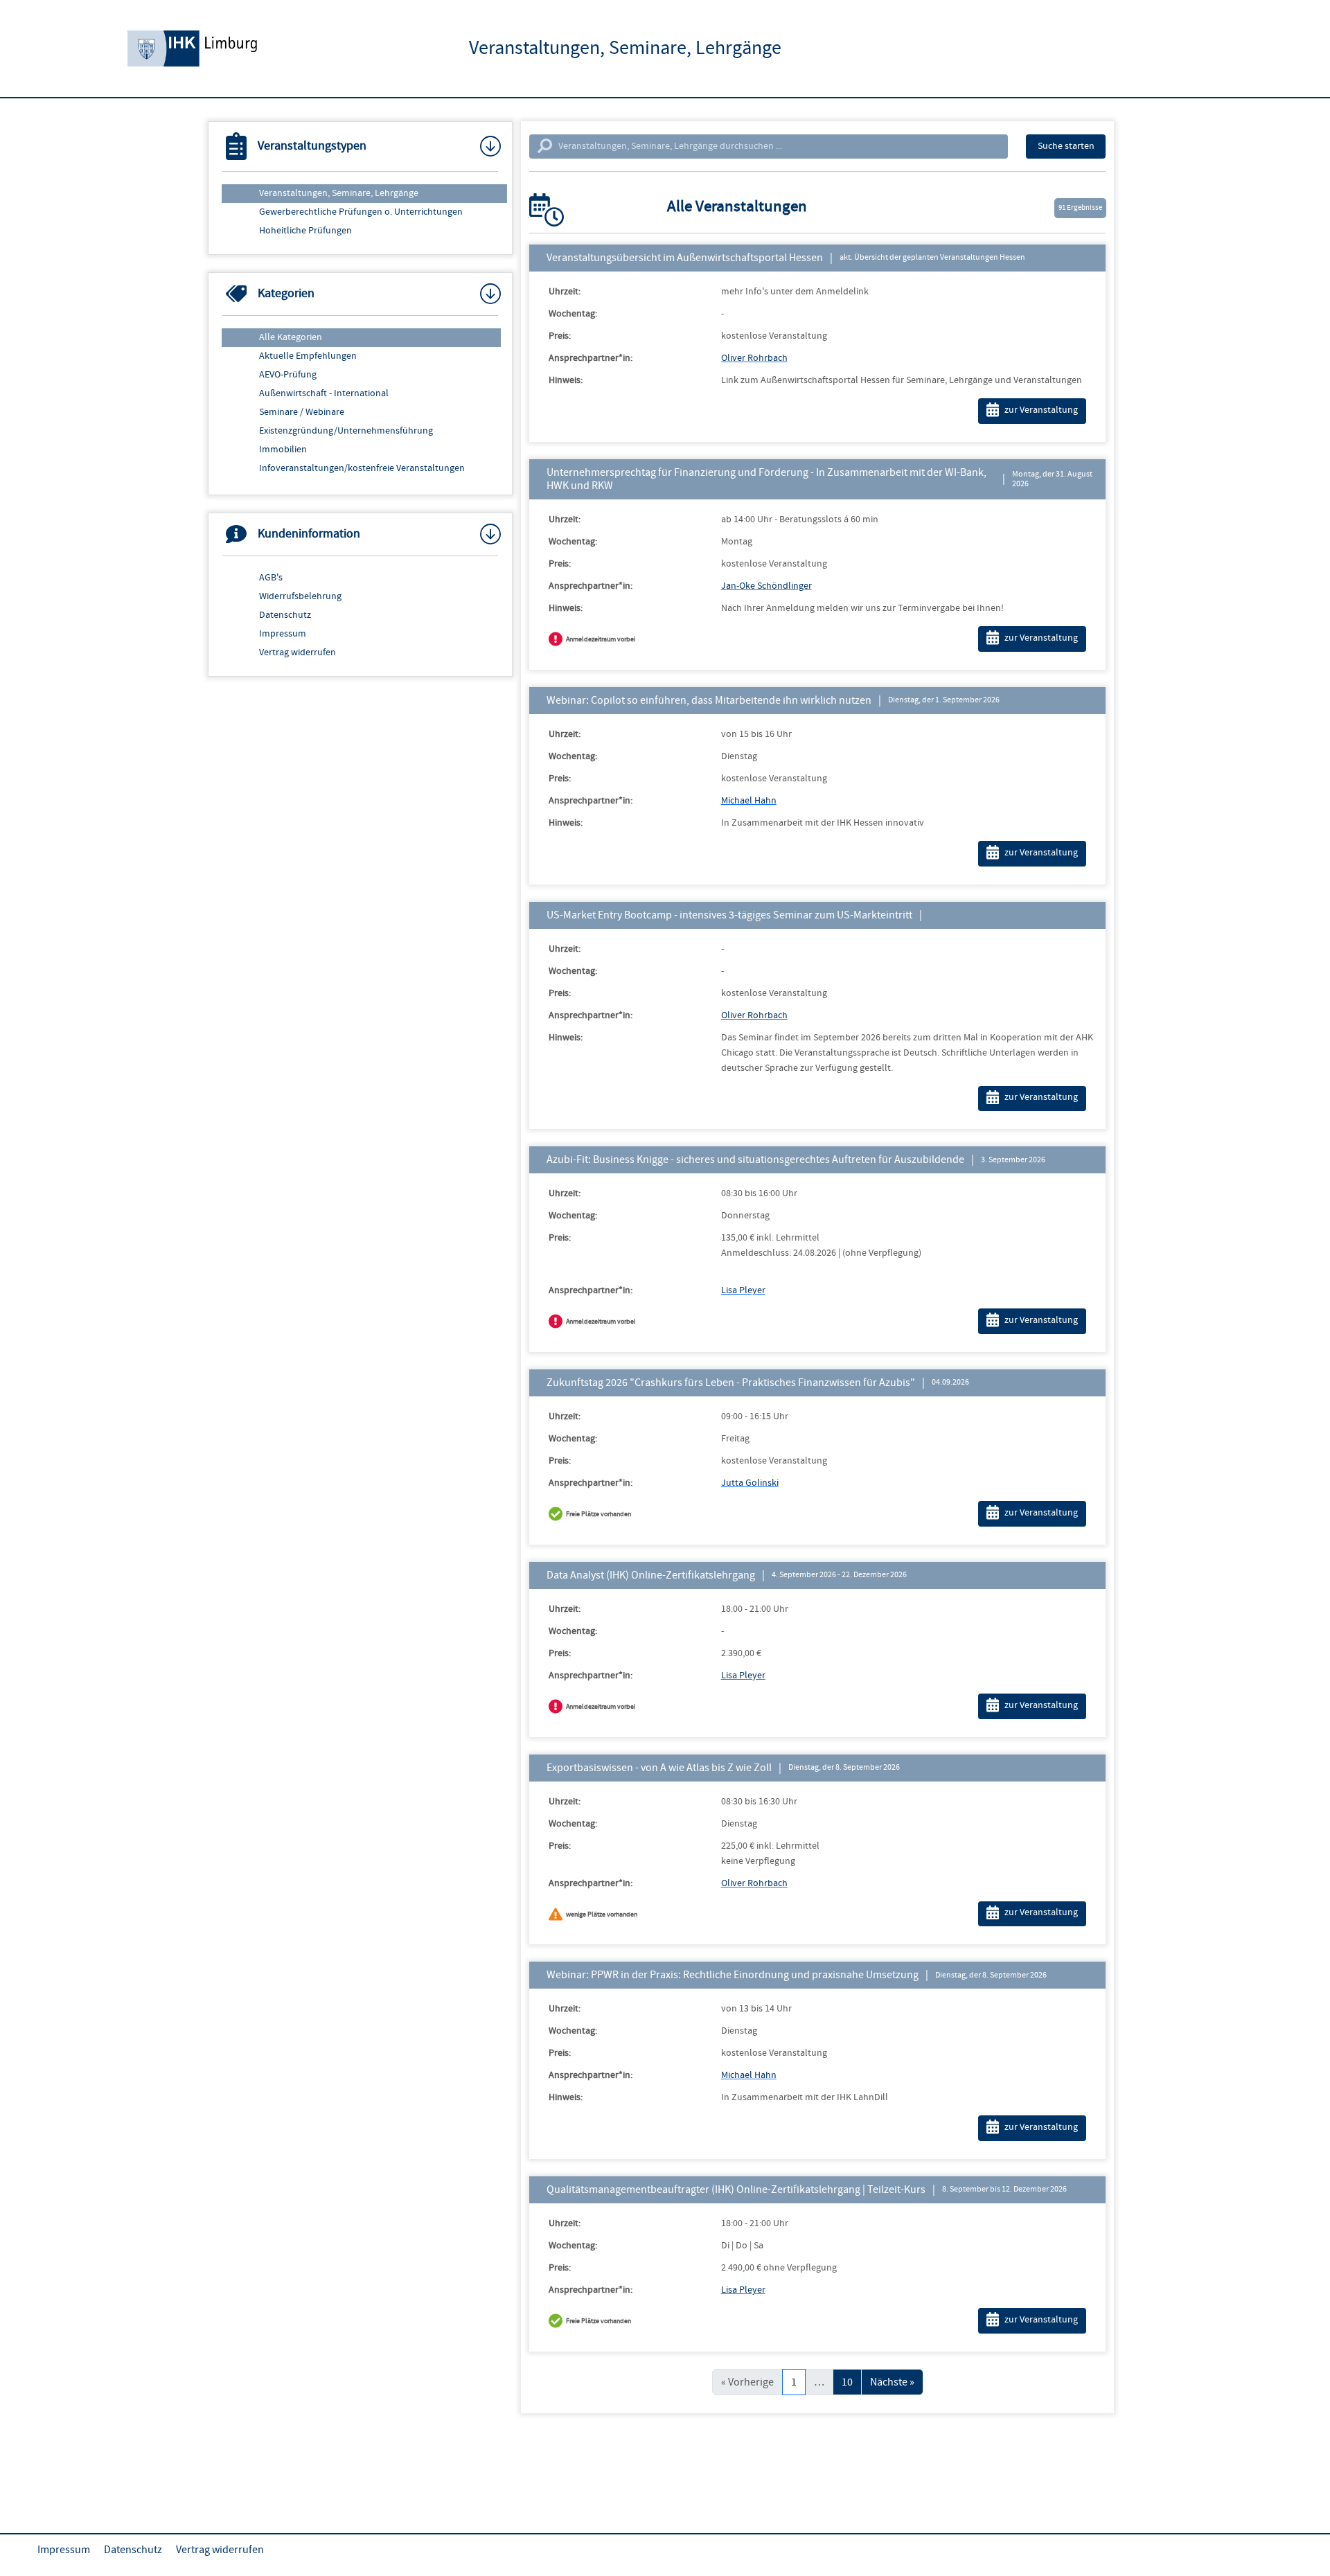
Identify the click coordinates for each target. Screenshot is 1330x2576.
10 (847, 2382)
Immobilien (283, 450)
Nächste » (892, 2382)
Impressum (283, 634)
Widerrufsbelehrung (300, 596)
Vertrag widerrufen (298, 652)
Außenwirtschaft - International (324, 393)
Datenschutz (285, 615)
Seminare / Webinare (302, 412)
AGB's (271, 578)
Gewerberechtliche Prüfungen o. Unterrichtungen (361, 212)
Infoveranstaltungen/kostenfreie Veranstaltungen (362, 468)
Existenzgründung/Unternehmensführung (346, 431)
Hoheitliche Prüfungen (305, 231)
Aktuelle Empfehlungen (308, 356)
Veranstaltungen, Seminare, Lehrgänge (339, 193)
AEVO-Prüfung (288, 375)
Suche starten (1066, 146)
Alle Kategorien (291, 337)
